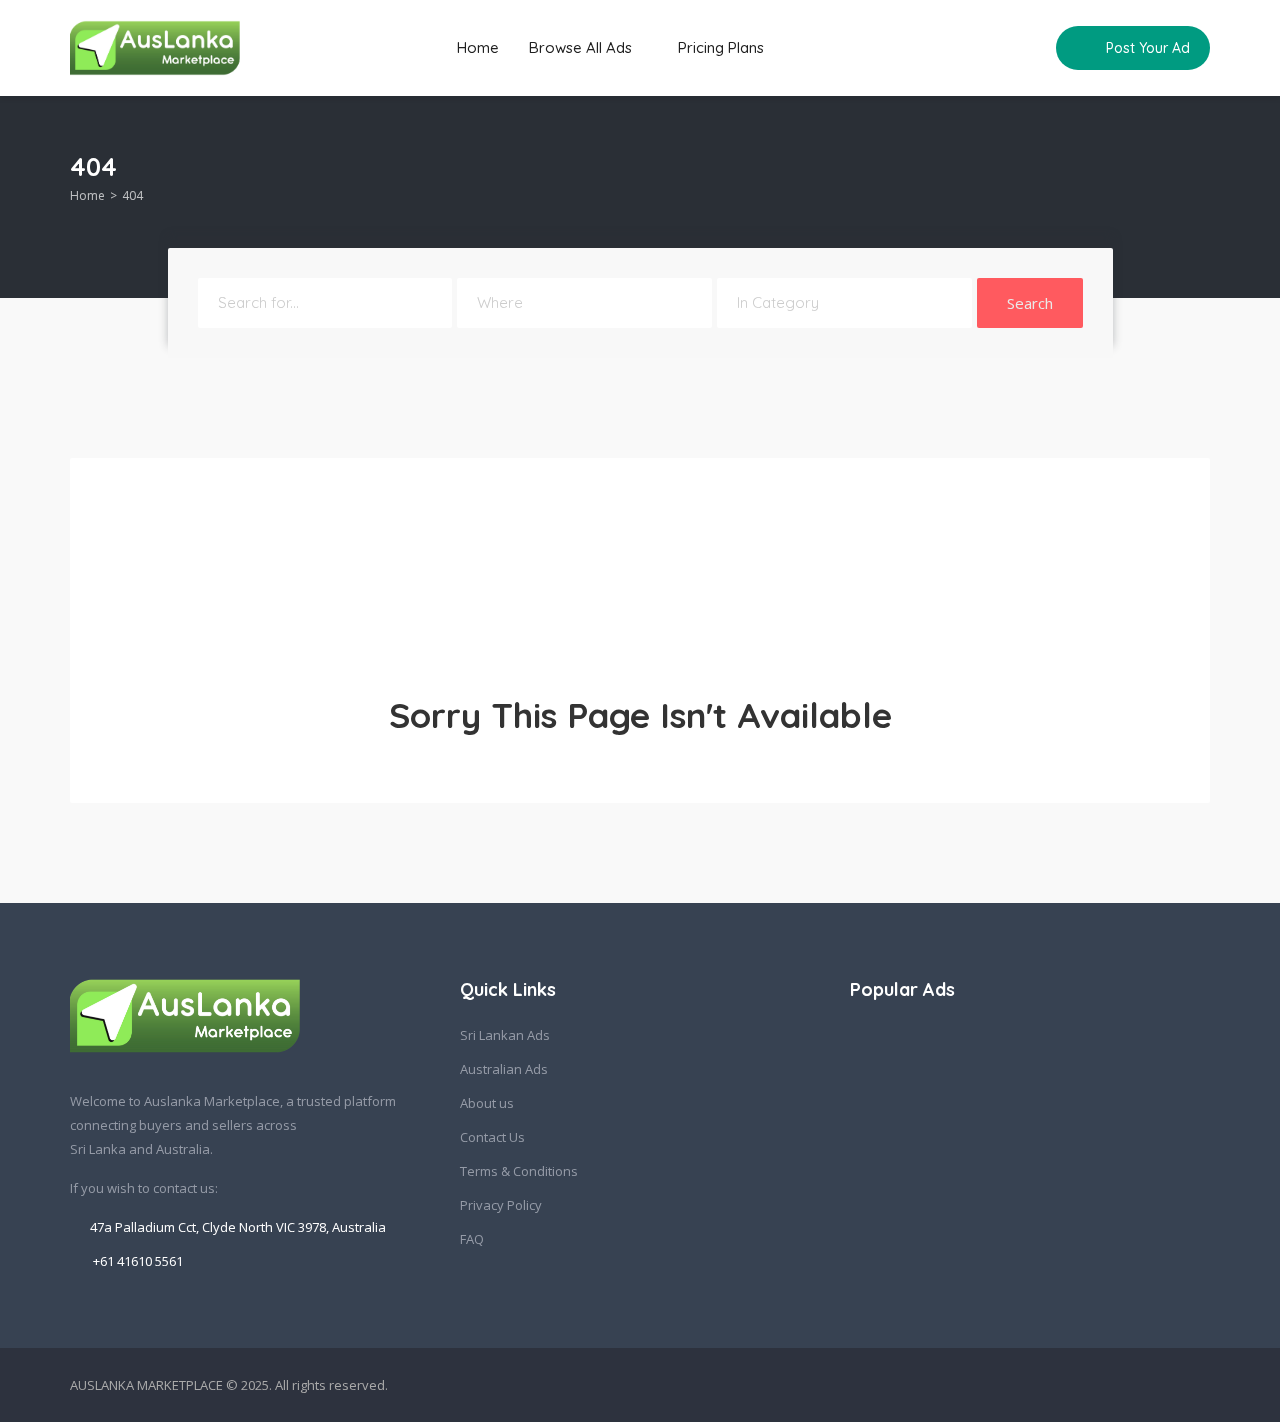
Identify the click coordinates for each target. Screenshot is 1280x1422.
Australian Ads (504, 1069)
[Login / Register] (989, 48)
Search (1030, 303)
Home (478, 47)
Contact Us (492, 1137)
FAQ (472, 1239)
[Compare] (1027, 48)
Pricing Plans (721, 47)
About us (487, 1103)
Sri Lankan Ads (505, 1035)
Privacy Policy (501, 1205)
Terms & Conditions (519, 1171)
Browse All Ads (582, 47)
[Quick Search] (1196, 172)
